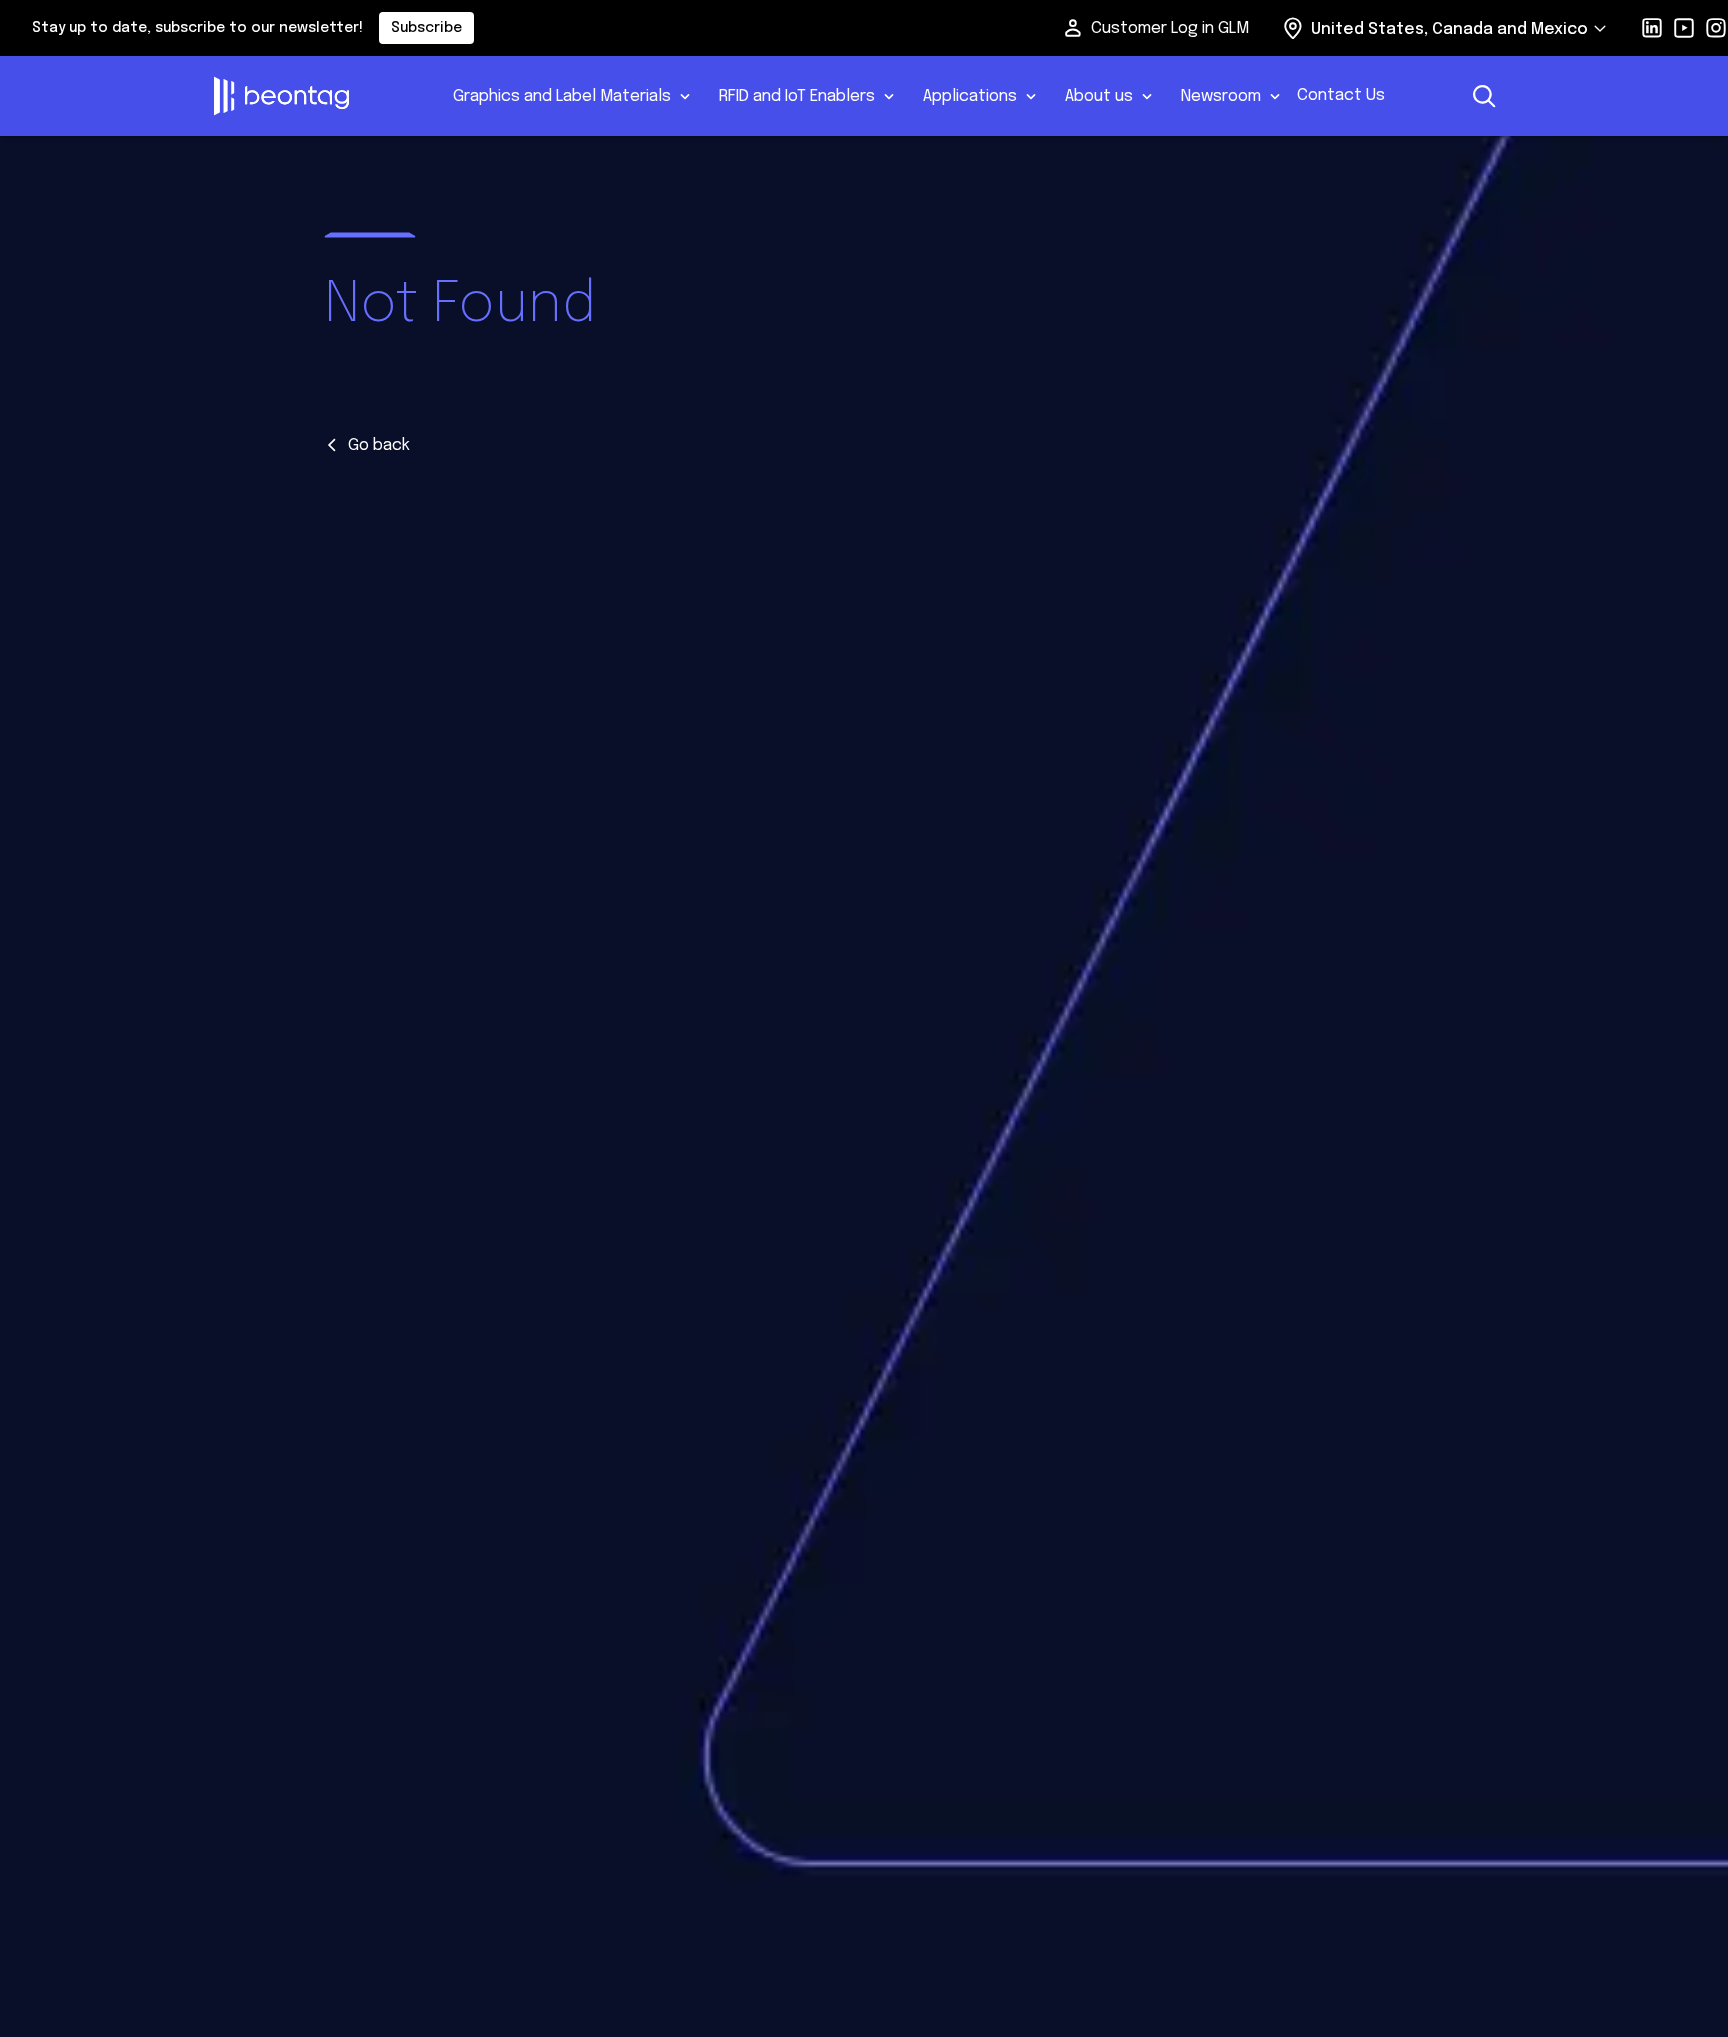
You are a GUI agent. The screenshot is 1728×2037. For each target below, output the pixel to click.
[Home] (315, 96)
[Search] (1484, 96)
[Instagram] (1716, 28)
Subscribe (426, 28)
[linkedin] (1652, 28)
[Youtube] (1684, 28)
